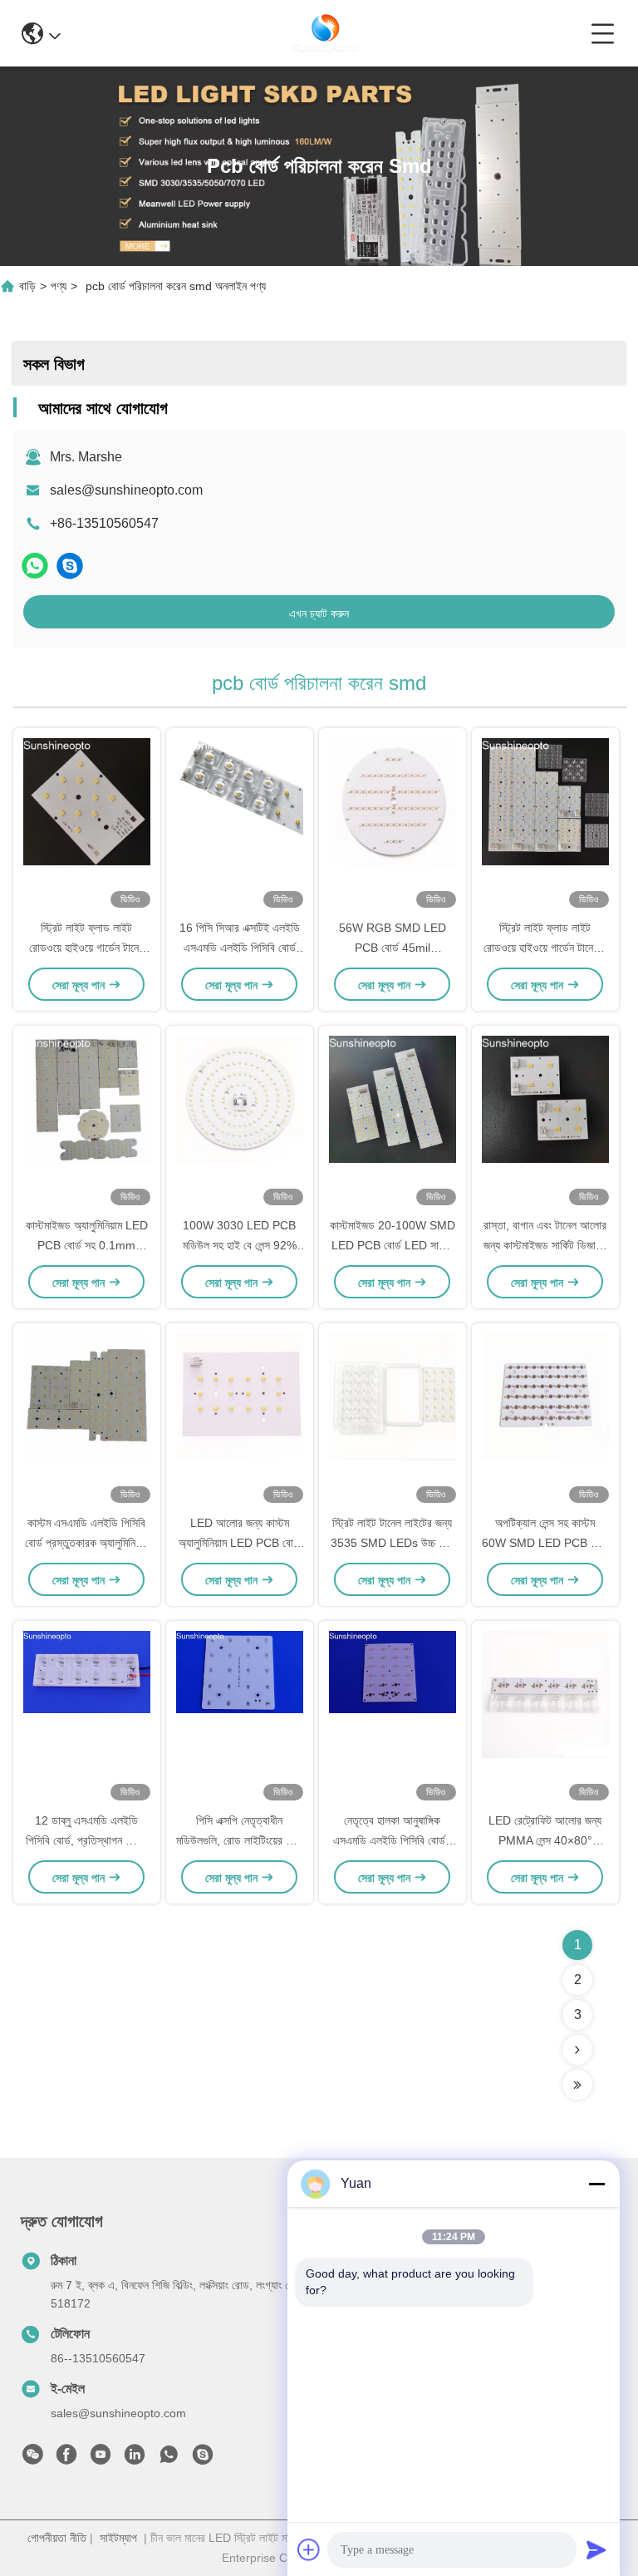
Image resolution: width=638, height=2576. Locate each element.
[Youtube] (101, 2459)
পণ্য (59, 286)
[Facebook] (66, 2459)
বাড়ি (27, 286)
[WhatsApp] (35, 566)
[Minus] (596, 2184)
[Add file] (309, 2549)
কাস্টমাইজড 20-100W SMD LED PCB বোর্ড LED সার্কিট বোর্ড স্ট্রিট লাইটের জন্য (393, 1245)
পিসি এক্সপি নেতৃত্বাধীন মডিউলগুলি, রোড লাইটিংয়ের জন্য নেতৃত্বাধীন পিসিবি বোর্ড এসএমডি (239, 1840)
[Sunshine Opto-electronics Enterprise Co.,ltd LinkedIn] (135, 2459)
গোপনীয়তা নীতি (57, 2538)
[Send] (596, 2549)
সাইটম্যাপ (118, 2538)
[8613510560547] (169, 2459)
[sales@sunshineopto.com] (70, 566)
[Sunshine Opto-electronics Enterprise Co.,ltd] (326, 33)
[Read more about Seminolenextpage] (577, 2050)
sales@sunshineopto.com (126, 490)
